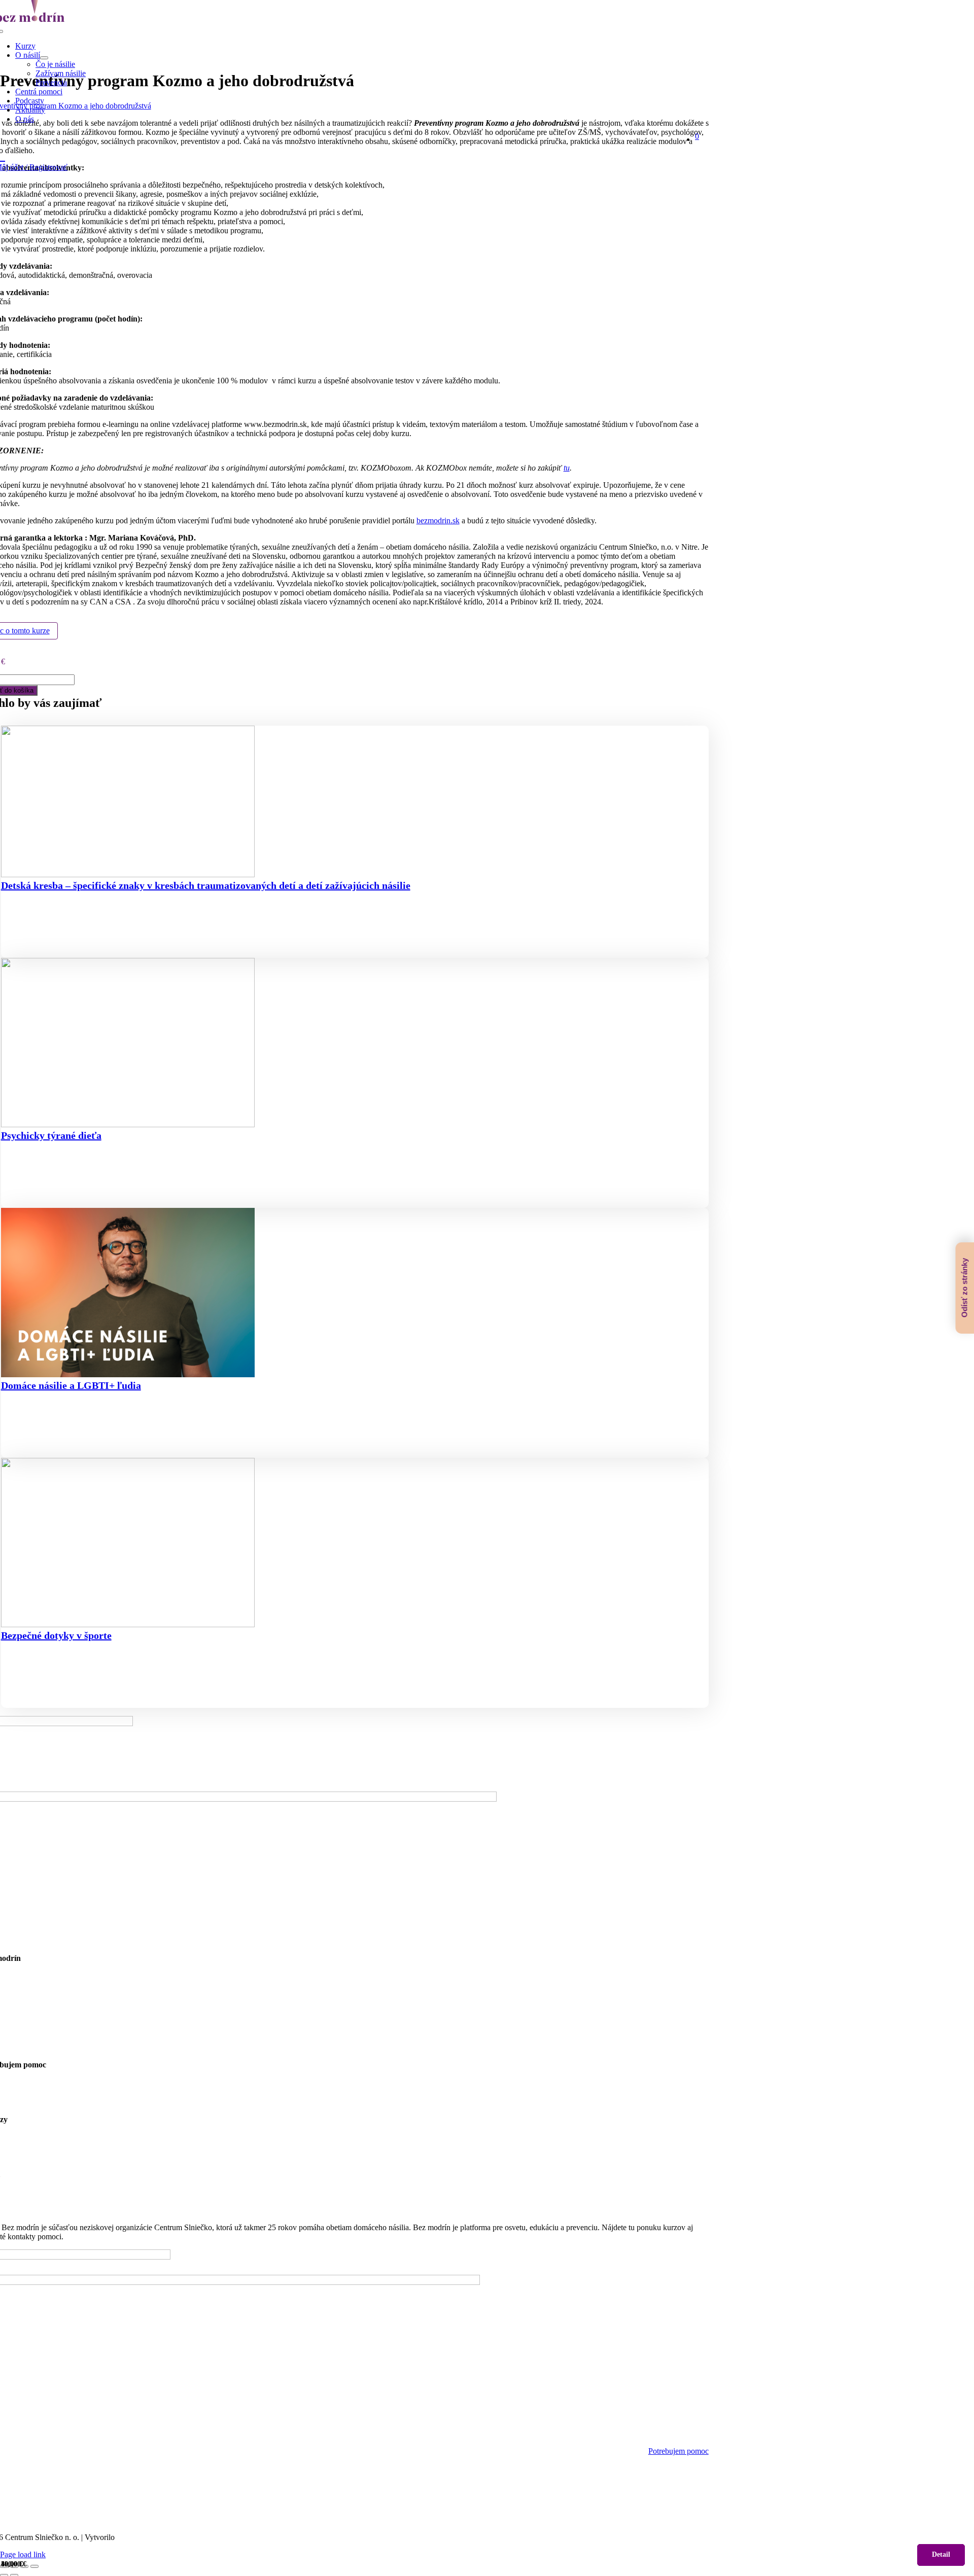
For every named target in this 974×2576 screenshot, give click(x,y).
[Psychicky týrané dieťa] (355, 1044)
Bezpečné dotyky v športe (56, 1635)
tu (567, 468)
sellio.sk (130, 2537)
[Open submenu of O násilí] (44, 58)
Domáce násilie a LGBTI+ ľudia (71, 1385)
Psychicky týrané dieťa (51, 1135)
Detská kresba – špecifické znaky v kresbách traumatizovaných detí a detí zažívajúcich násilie (206, 885)
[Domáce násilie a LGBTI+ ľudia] (355, 1294)
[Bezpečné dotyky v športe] (355, 1544)
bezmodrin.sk (438, 521)
